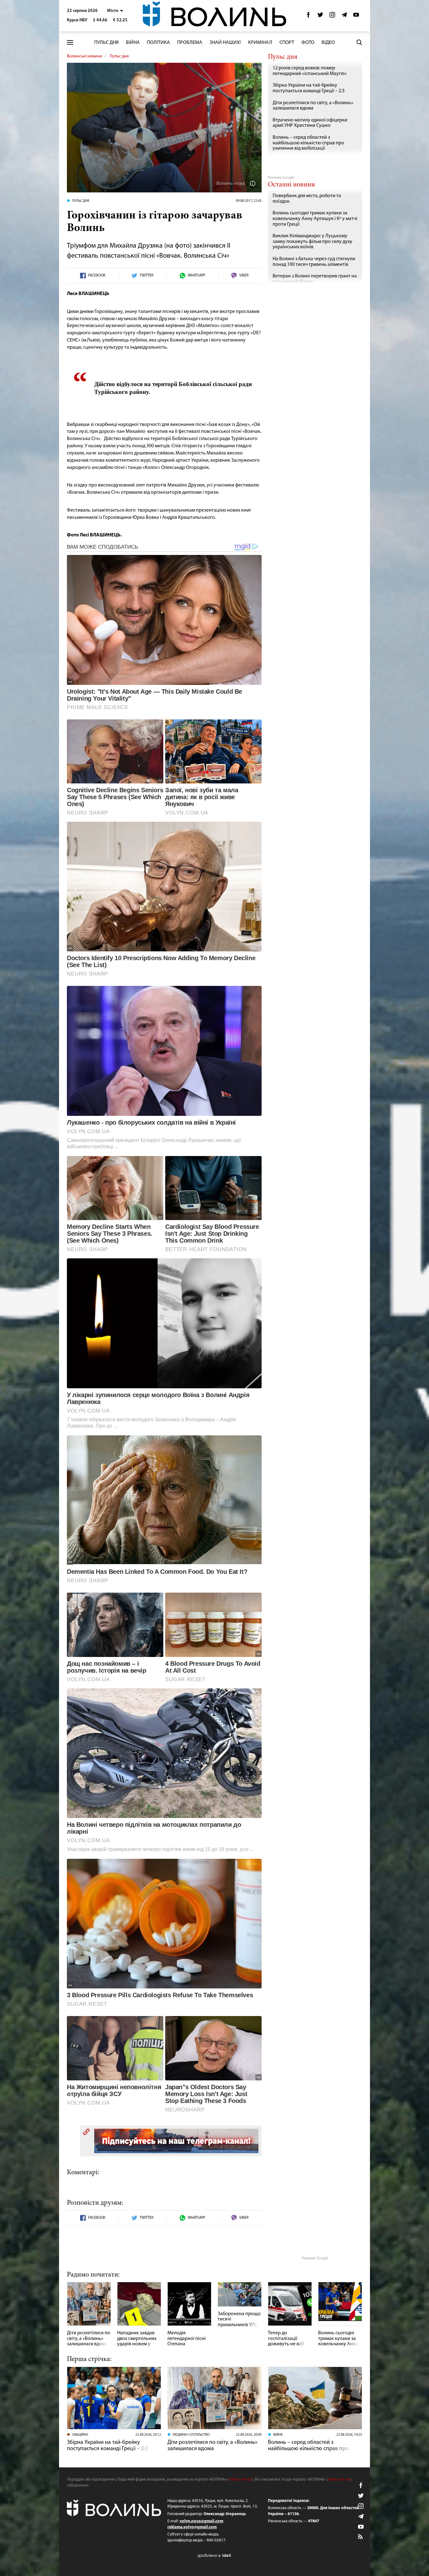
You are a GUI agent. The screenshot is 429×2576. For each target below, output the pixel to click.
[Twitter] (320, 16)
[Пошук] (359, 42)
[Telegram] (344, 16)
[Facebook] (308, 16)
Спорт (287, 43)
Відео (328, 43)
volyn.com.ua (240, 2479)
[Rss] (361, 2537)
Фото (308, 43)
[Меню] (70, 43)
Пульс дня (106, 43)
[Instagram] (332, 16)
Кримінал (260, 43)
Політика (158, 43)
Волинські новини (84, 56)
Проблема (190, 43)
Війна (133, 43)
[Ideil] (215, 2555)
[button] (115, 11)
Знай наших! (225, 43)
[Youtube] (356, 16)
